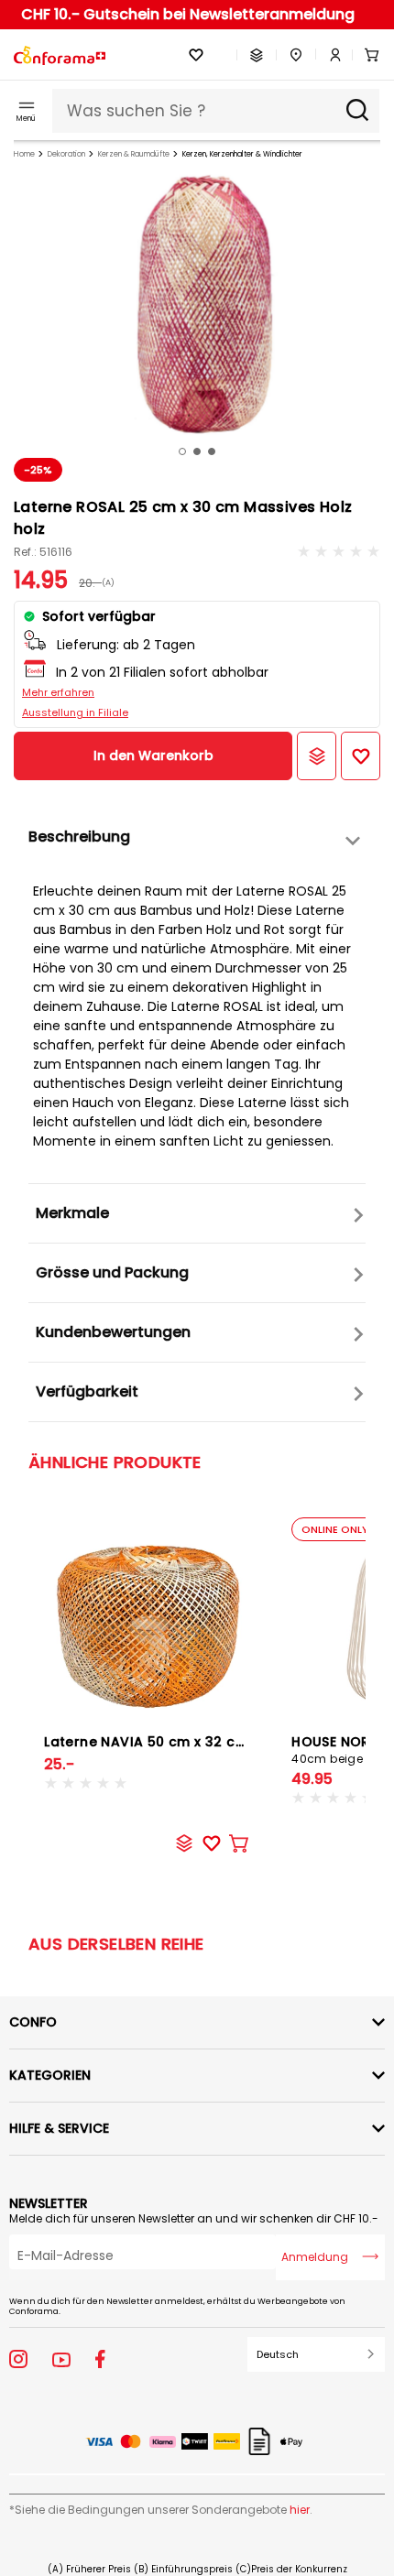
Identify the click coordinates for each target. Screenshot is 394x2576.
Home (24, 154)
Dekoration (66, 154)
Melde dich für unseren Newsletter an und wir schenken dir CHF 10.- (194, 2218)
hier (300, 2510)
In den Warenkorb (153, 755)
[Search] (357, 111)
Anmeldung (315, 2257)
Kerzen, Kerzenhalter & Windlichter (242, 154)
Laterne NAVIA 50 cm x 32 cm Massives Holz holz (213, 1742)
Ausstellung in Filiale (75, 712)
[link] (329, 55)
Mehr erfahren (58, 692)
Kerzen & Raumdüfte (134, 154)
